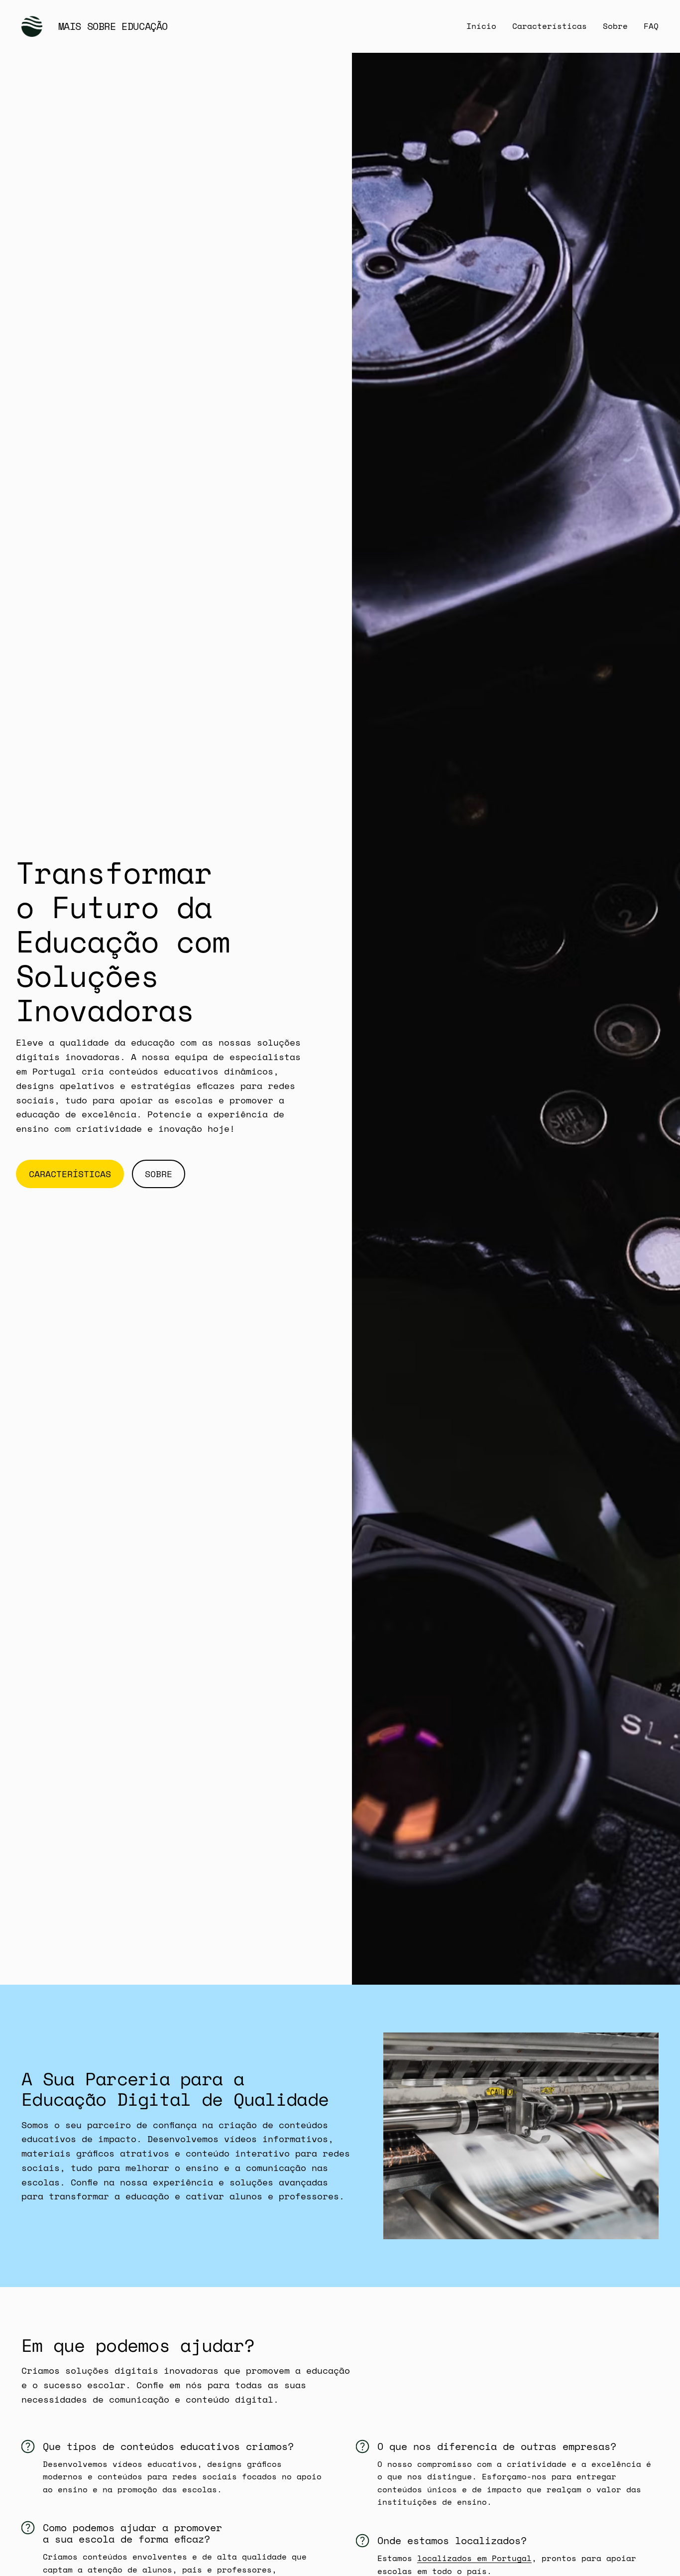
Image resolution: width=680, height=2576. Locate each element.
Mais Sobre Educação (113, 26)
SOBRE (159, 1174)
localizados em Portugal (474, 2558)
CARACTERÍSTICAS (70, 1174)
